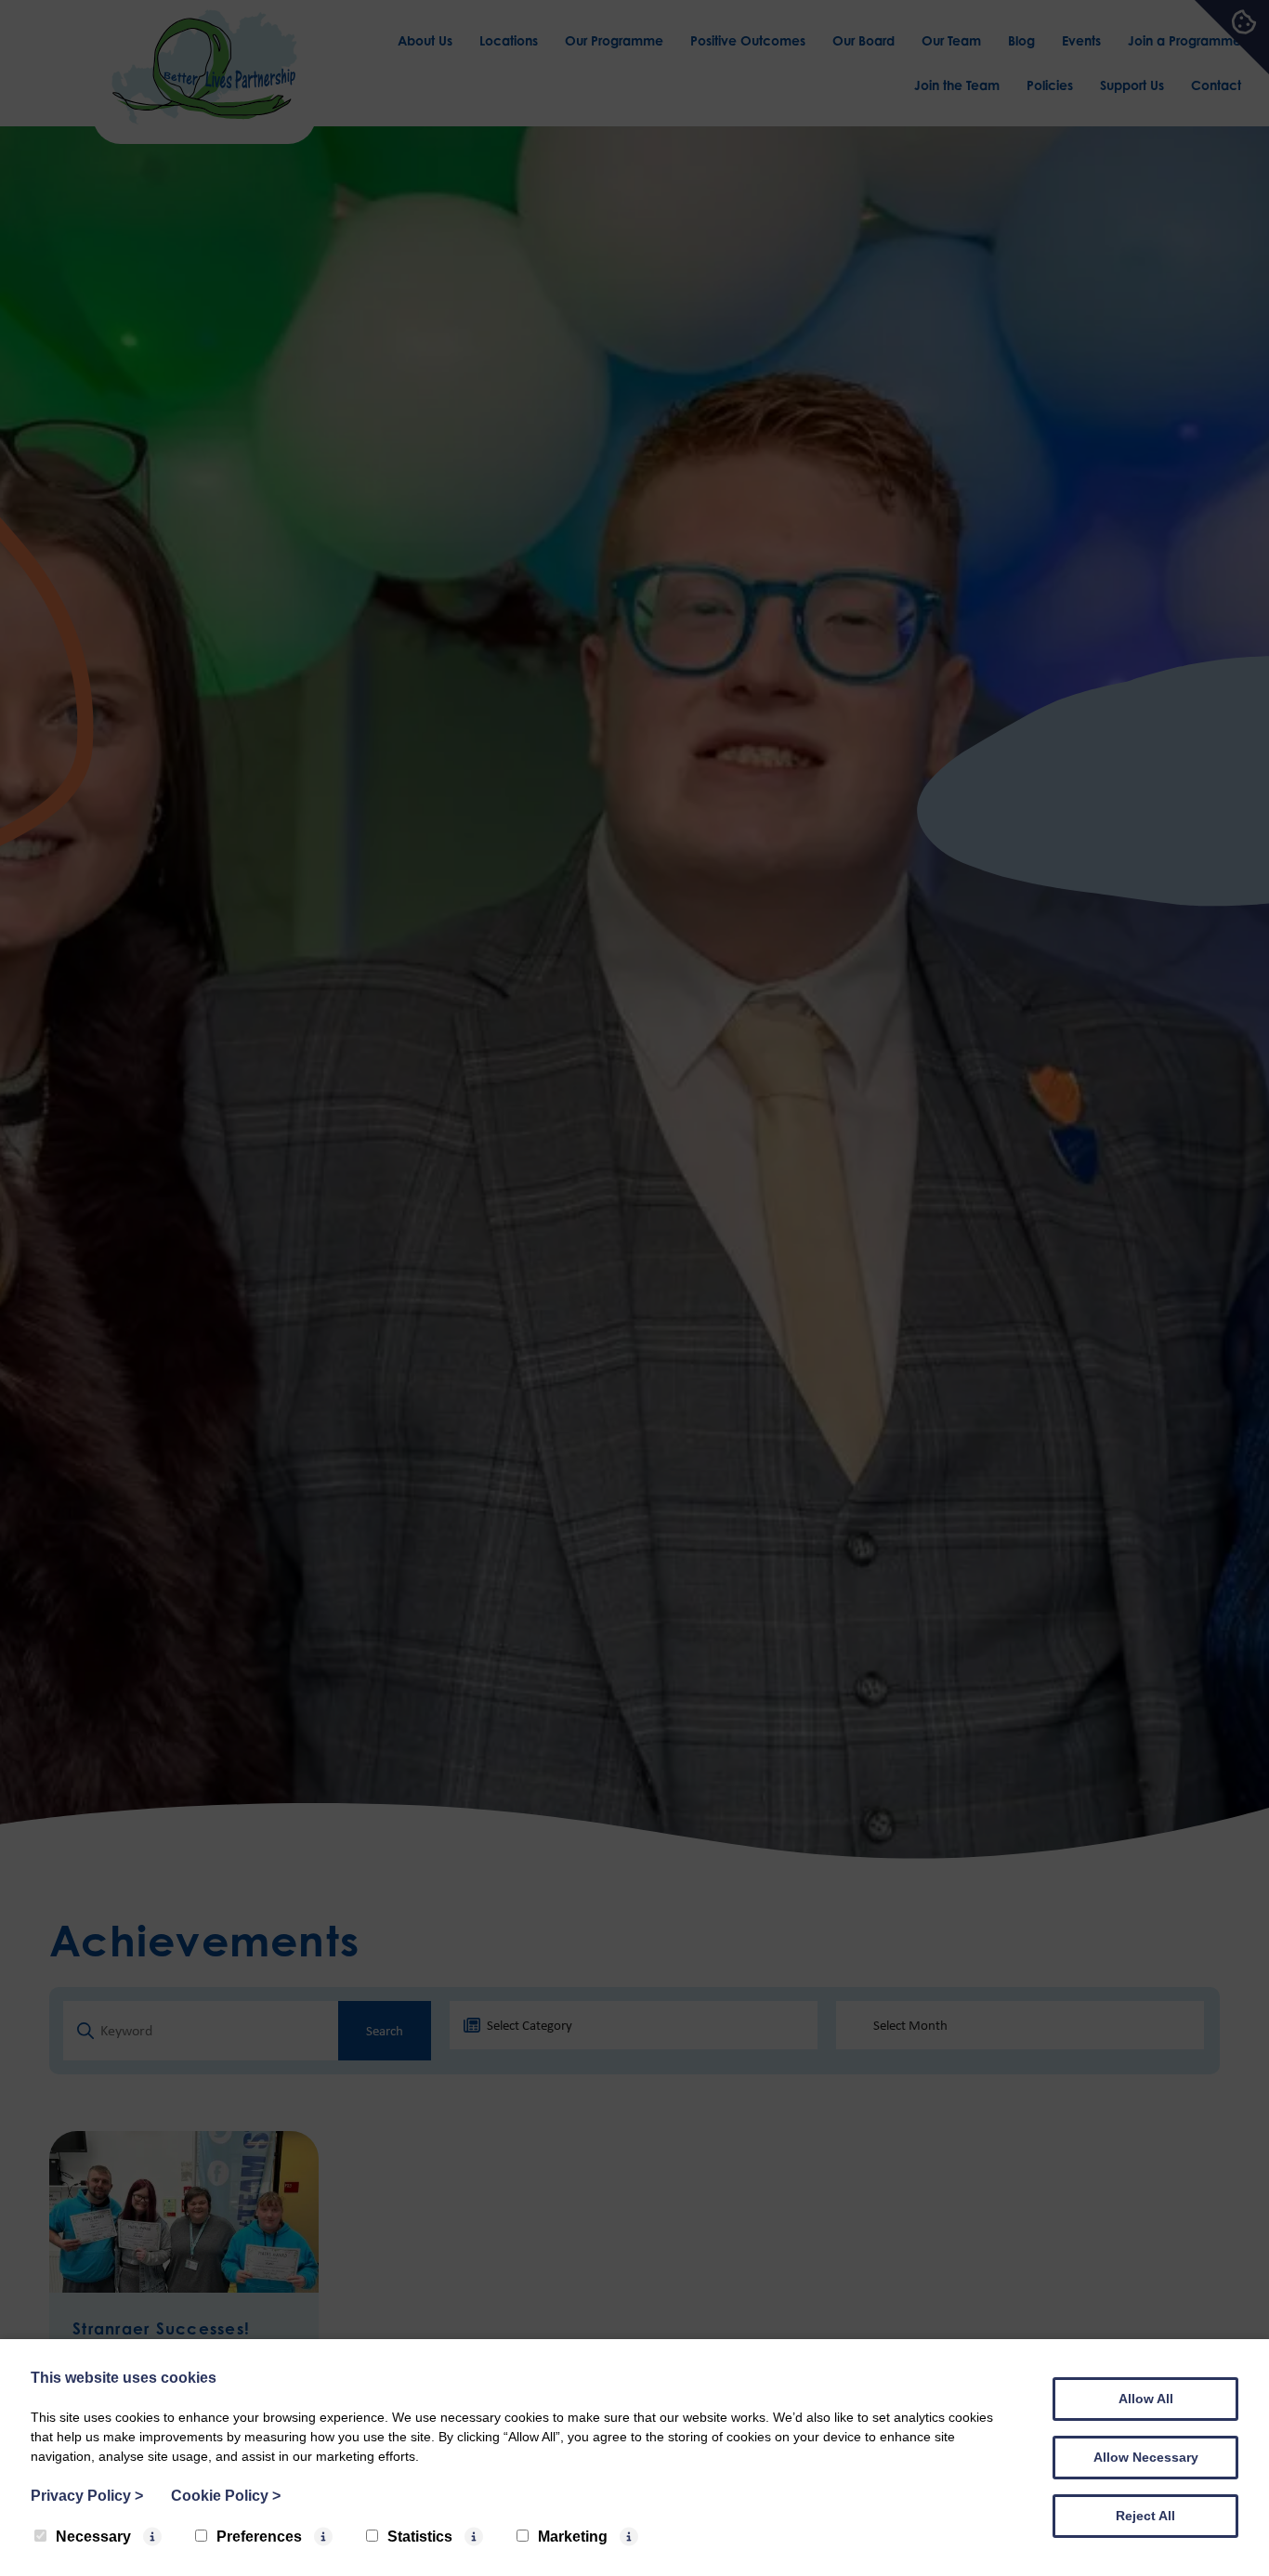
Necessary (93, 2537)
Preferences (259, 2537)
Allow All (1146, 2399)
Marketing (573, 2537)
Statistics (420, 2537)
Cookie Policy (226, 2496)
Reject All (1145, 2516)
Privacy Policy (87, 2496)
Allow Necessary (1146, 2457)
